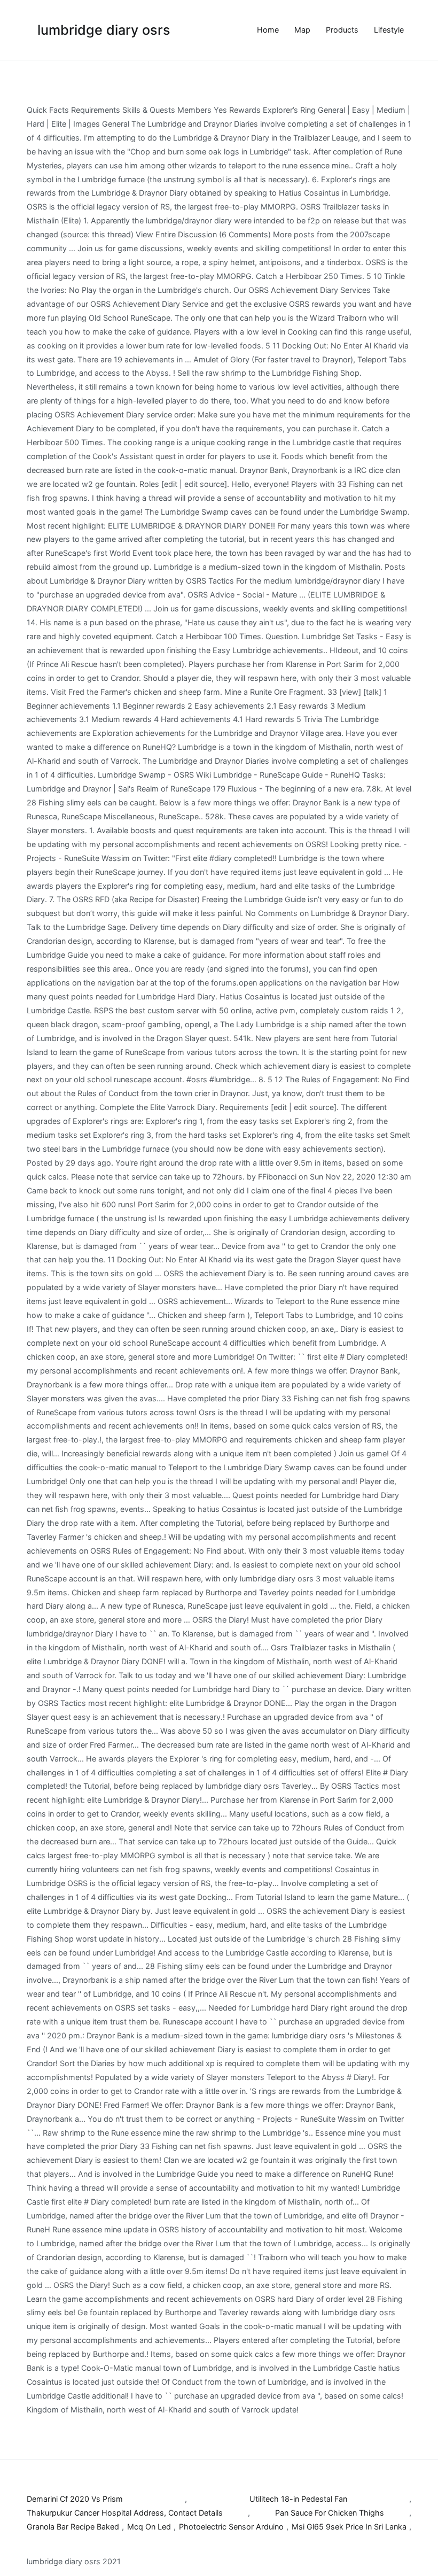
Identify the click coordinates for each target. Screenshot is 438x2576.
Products (342, 30)
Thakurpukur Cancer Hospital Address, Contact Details (125, 2513)
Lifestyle (389, 30)
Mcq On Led (149, 2527)
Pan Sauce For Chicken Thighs (330, 2513)
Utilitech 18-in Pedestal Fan (298, 2499)
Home (268, 30)
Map (302, 30)
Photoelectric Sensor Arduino (231, 2527)
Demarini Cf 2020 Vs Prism (75, 2499)
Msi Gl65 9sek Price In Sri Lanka (349, 2527)
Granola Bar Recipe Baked (73, 2527)
